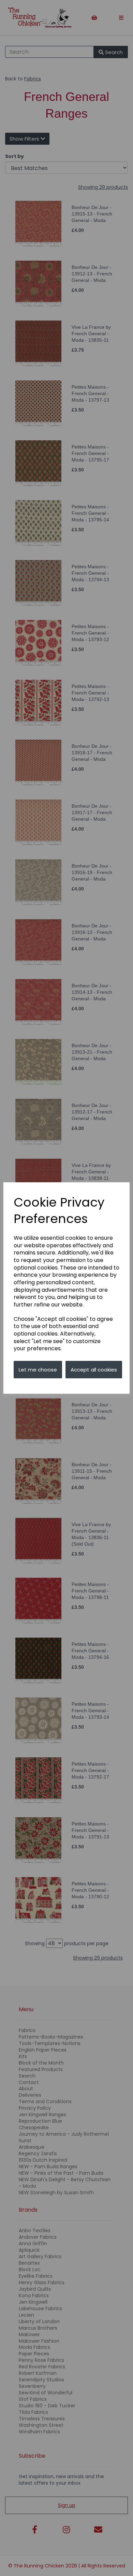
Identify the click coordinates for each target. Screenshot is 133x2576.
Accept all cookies (94, 1370)
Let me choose (38, 1370)
